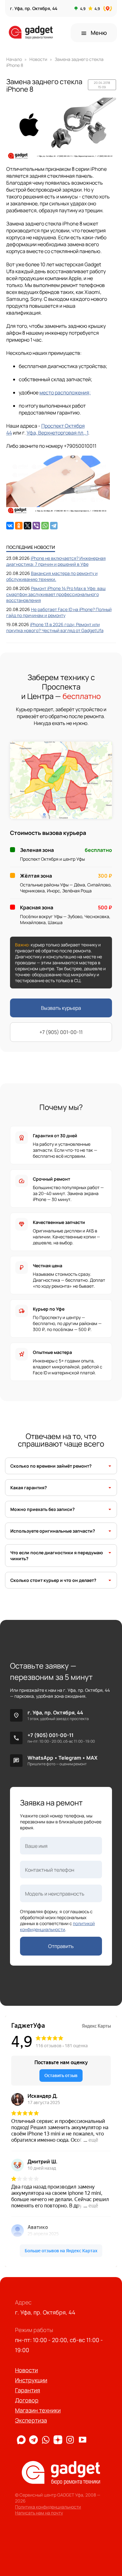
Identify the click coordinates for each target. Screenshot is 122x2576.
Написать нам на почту (39, 2513)
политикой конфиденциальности (57, 1926)
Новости (26, 2370)
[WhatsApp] (45, 526)
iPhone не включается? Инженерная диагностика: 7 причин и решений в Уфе (56, 561)
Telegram (70, 1758)
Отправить (61, 1946)
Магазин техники (38, 2410)
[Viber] (36, 526)
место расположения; (65, 392)
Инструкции (31, 2380)
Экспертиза (31, 2420)
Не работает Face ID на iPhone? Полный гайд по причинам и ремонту (59, 612)
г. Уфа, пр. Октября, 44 (55, 1713)
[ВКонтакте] (10, 526)
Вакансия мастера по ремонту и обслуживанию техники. (52, 576)
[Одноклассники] (19, 526)
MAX (92, 1758)
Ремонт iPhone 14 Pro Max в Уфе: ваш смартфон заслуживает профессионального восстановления (56, 594)
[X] (28, 526)
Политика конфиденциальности (48, 2507)
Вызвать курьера (61, 1008)
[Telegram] (54, 526)
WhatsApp (40, 1758)
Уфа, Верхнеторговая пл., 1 (57, 433)
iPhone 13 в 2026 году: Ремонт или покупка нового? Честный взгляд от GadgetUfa (55, 627)
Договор (27, 2400)
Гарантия (28, 2390)
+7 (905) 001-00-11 (61, 1032)
